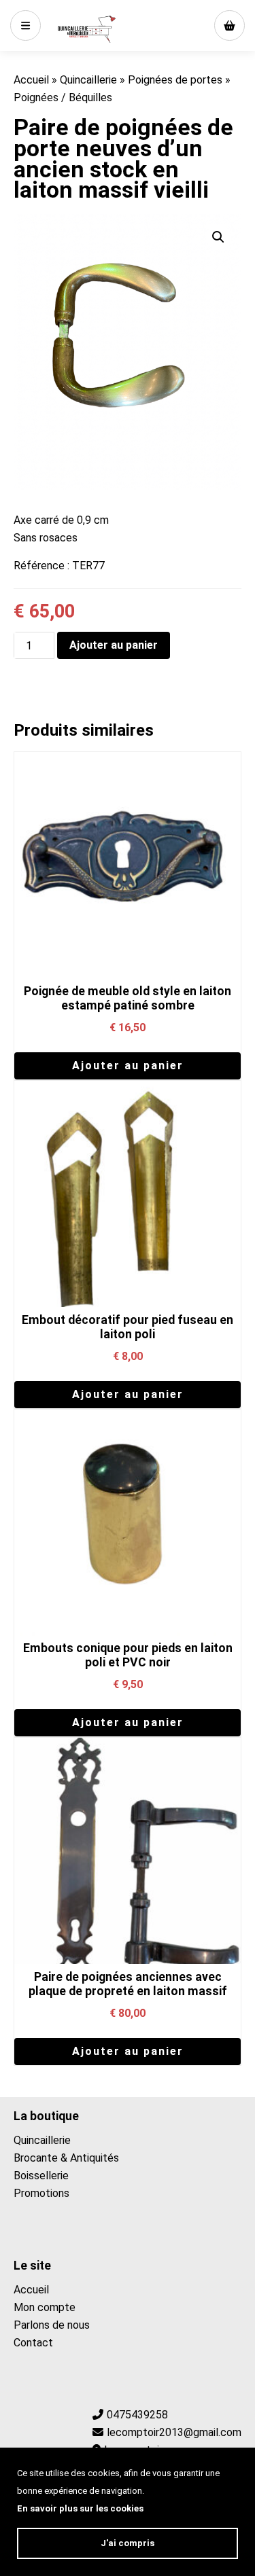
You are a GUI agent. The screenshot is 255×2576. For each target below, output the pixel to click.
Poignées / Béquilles (63, 97)
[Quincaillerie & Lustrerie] (87, 29)
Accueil (31, 80)
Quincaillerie (88, 80)
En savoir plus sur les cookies (80, 2508)
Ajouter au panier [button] (128, 1066)
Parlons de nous (52, 2325)
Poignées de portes (175, 80)
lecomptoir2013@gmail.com (174, 2432)
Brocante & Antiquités (66, 2158)
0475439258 (137, 2415)
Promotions (41, 2193)
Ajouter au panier (114, 645)
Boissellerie (41, 2176)
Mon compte (45, 2307)
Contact (33, 2343)
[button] (218, 237)
